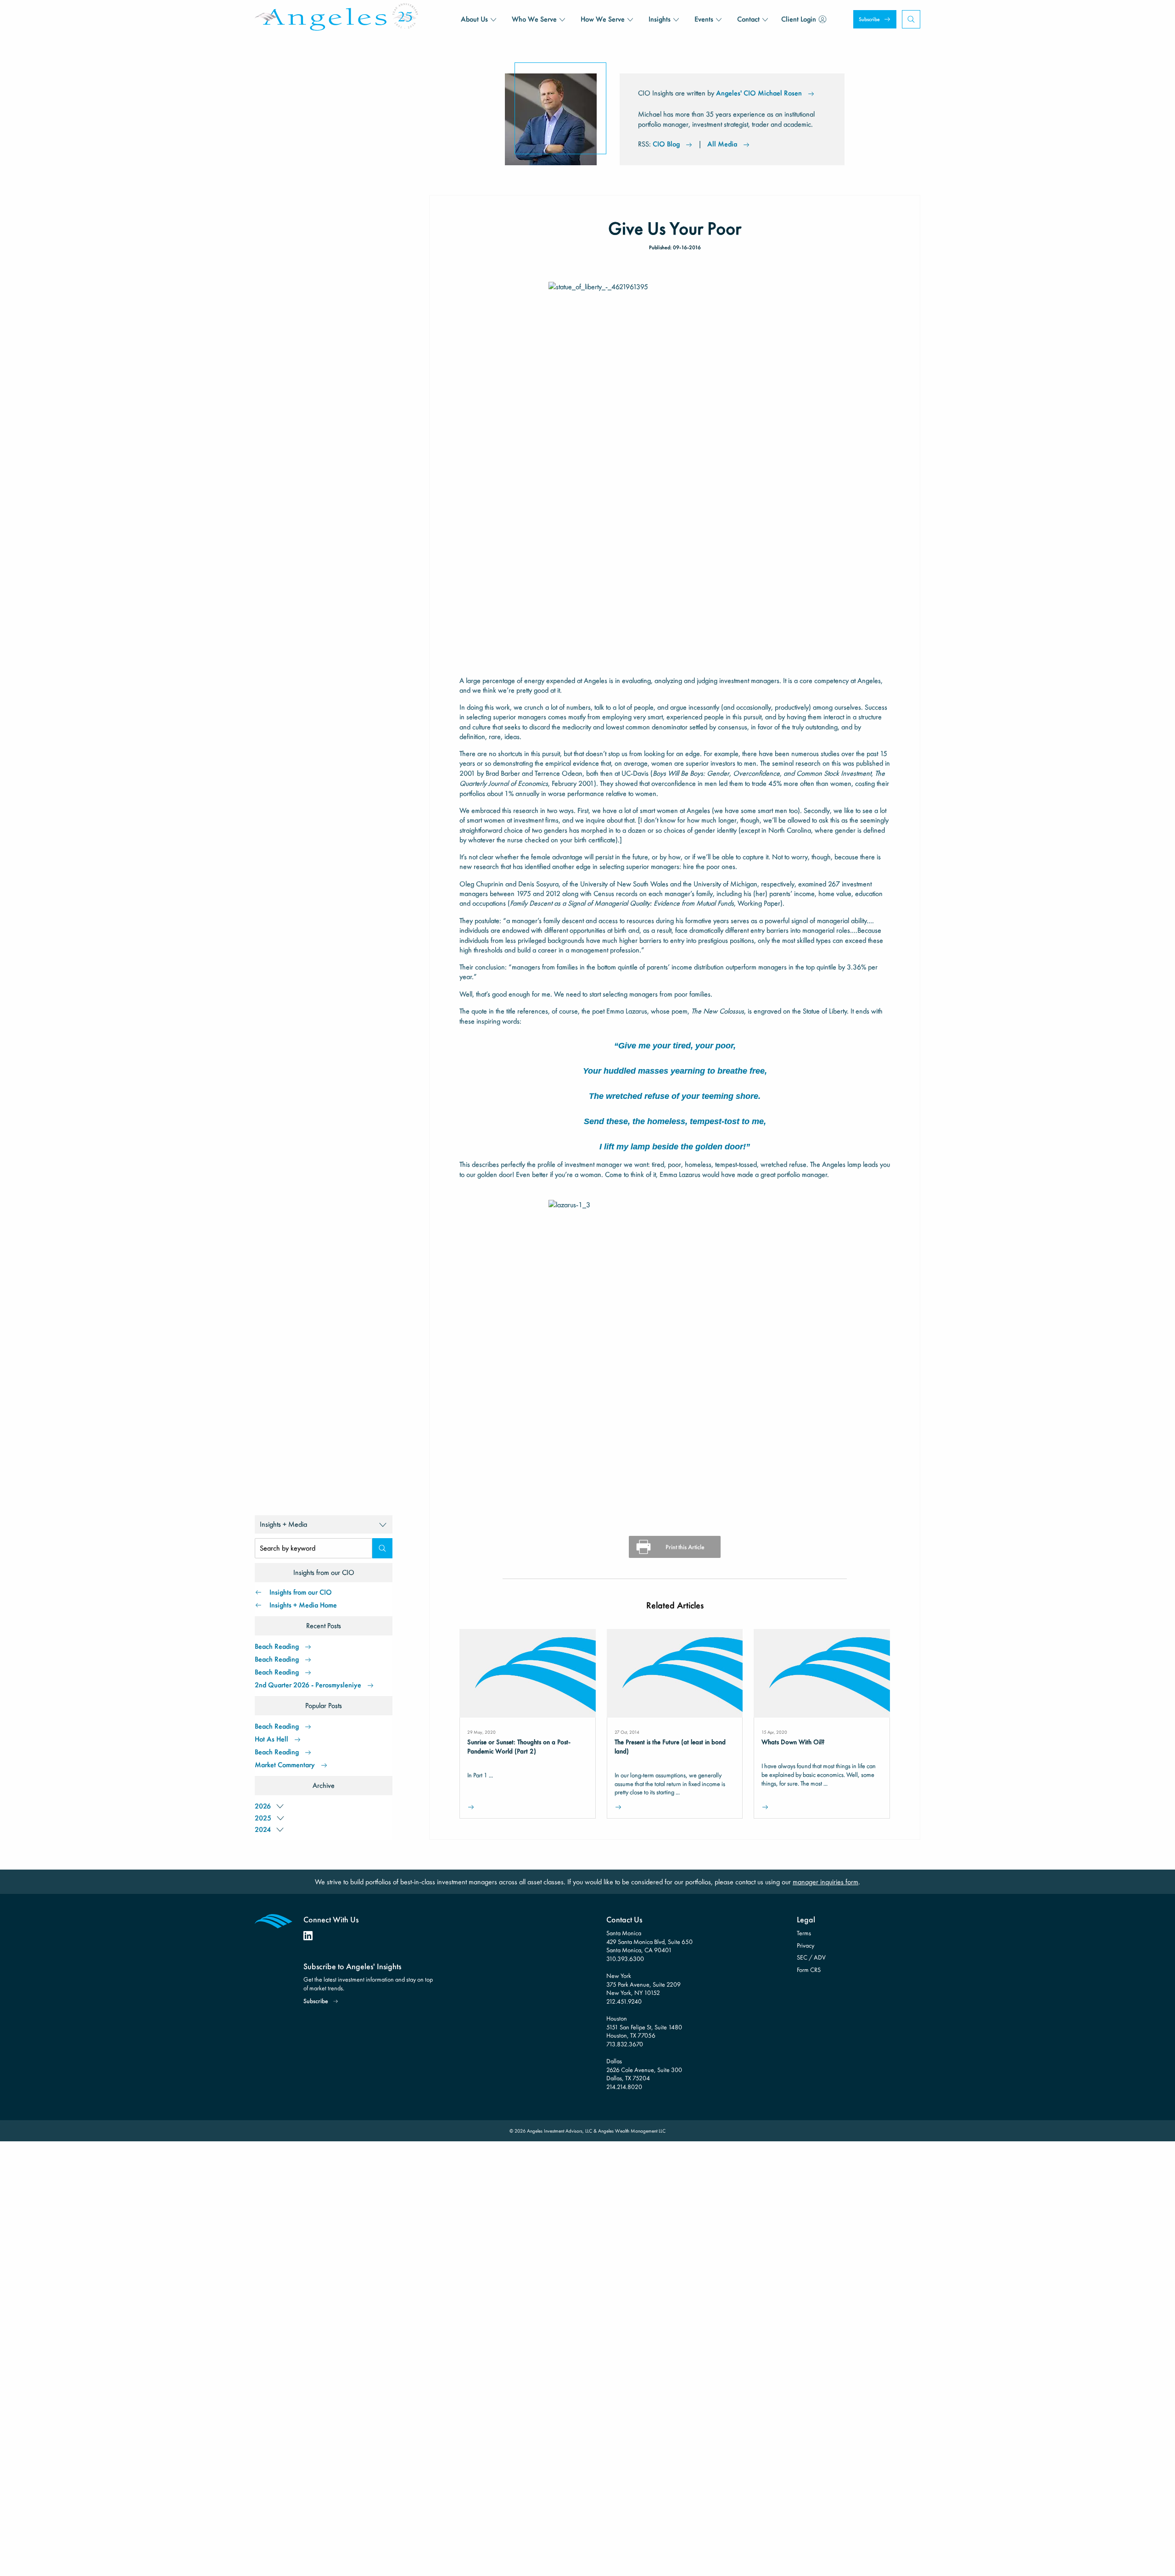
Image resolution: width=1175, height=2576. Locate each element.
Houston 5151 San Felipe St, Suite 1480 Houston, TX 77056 (644, 2027)
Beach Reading (277, 1646)
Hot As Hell (271, 1739)
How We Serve (603, 19)
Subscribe (869, 19)
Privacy (806, 1945)
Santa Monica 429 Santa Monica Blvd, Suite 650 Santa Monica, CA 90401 (649, 1941)
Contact (748, 19)
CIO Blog (666, 144)
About (474, 19)
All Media (722, 144)
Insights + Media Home (303, 1605)
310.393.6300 (625, 1959)
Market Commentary (285, 1765)
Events (704, 19)
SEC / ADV (811, 1957)
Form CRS (809, 1970)
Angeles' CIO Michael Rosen (759, 93)
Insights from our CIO (301, 1592)
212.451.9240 (624, 2001)
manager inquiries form (825, 1882)
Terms (804, 1933)
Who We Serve (534, 19)
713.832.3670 (625, 2044)
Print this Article (685, 1547)
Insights (660, 19)
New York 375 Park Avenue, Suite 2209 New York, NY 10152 (643, 1984)
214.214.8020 (624, 2087)
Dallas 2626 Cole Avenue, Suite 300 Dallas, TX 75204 (644, 2069)
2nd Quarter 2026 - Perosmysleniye (308, 1685)
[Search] (382, 1548)
